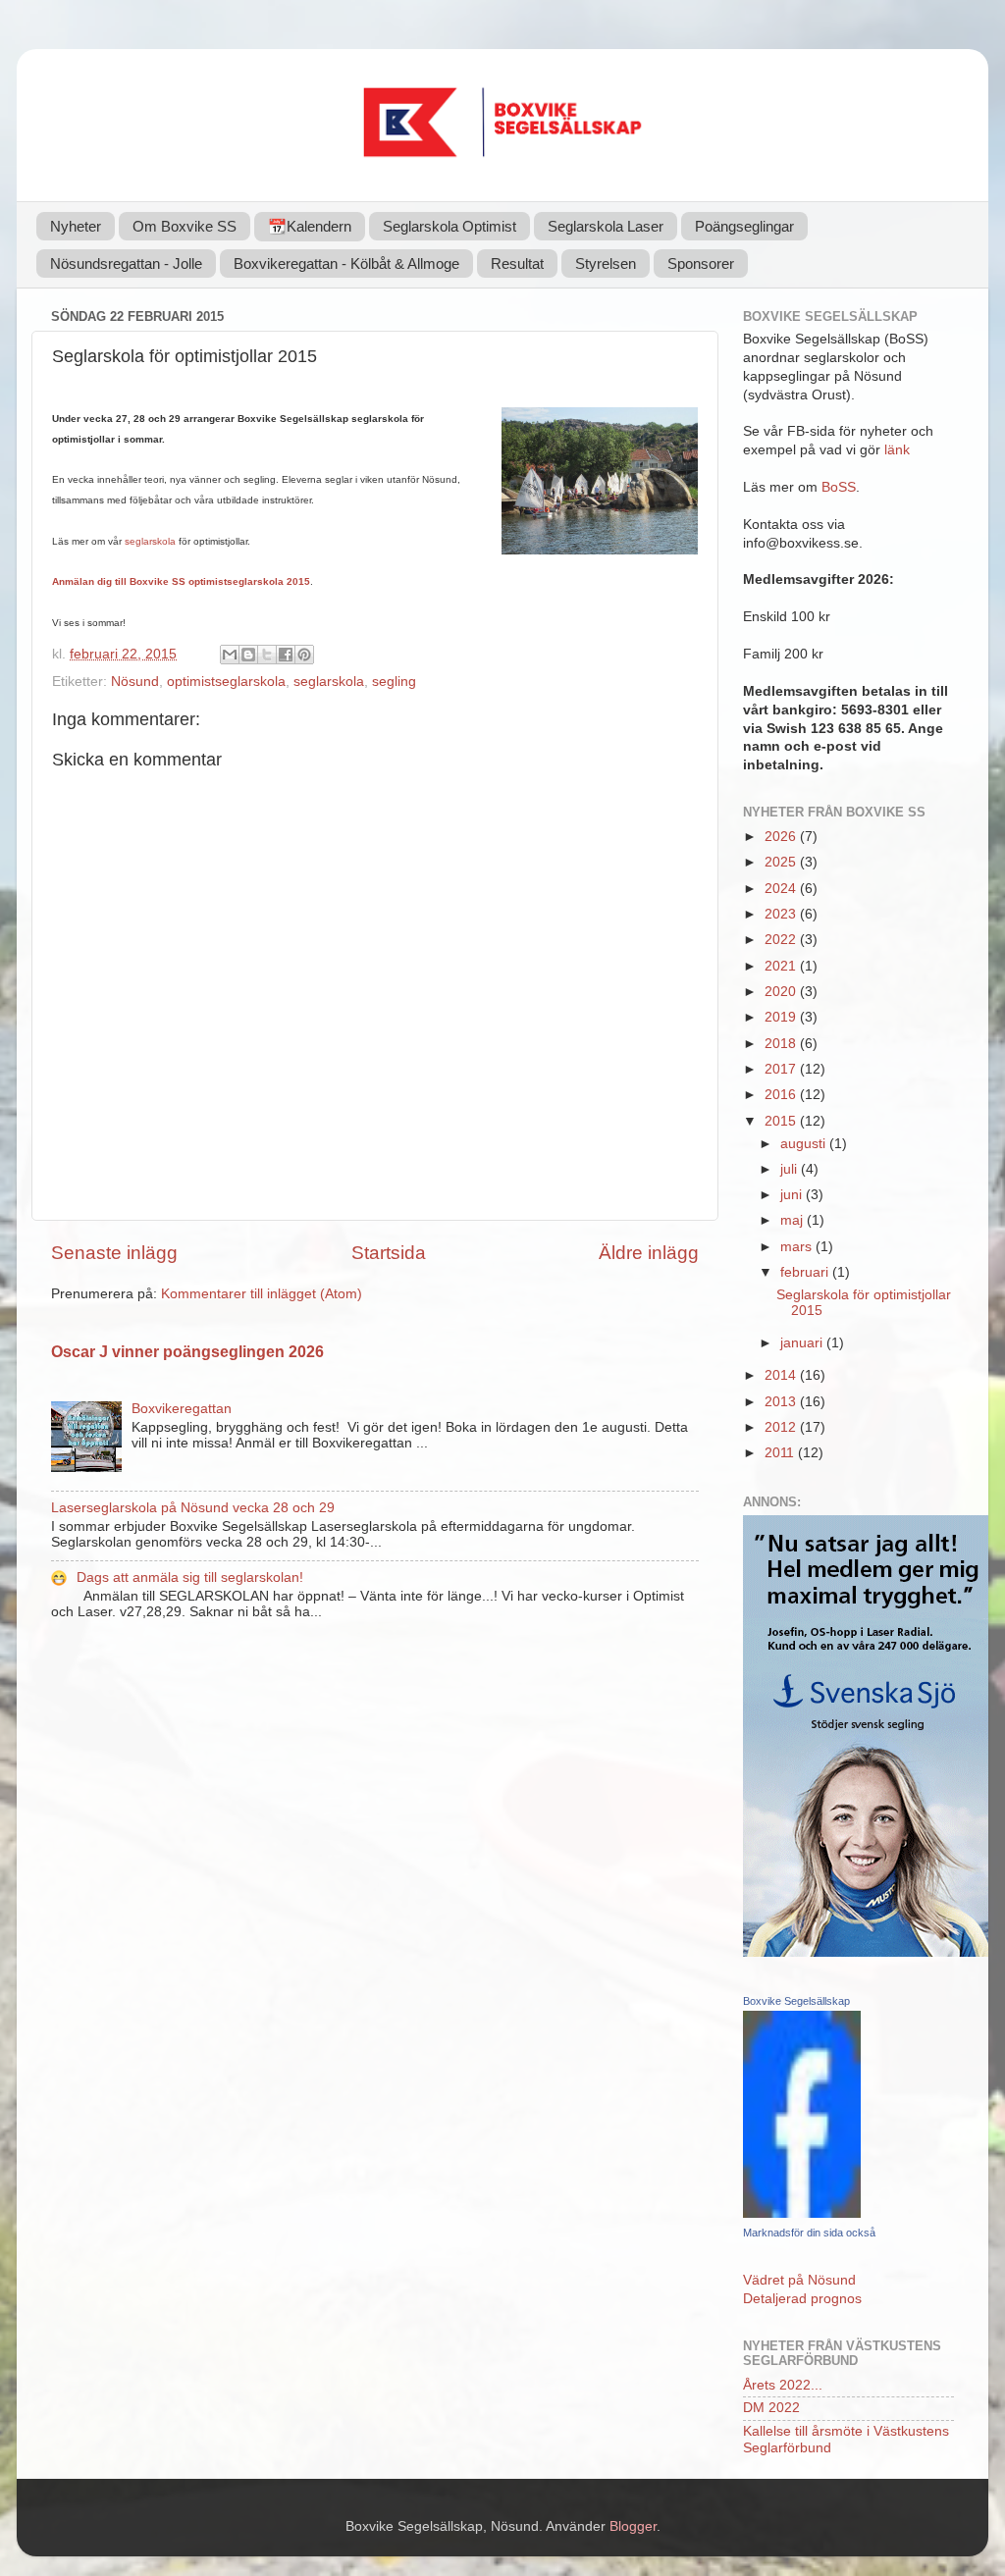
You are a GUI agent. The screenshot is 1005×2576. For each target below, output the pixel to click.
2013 (782, 1402)
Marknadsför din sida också (809, 2233)
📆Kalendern (310, 226)
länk (897, 450)
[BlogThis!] (248, 655)
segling (394, 682)
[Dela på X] (267, 655)
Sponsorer (701, 263)
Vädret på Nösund (799, 2280)
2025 (782, 862)
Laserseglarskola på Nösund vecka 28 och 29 (193, 1508)
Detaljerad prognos (802, 2299)
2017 (782, 1069)
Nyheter (76, 226)
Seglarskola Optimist (450, 226)
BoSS (839, 487)
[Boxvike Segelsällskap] (802, 2213)
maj (793, 1220)
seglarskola (150, 541)
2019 (782, 1017)
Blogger (633, 2526)
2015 (782, 1121)
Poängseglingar (744, 226)
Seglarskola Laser (606, 226)
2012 (782, 1427)
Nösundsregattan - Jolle (126, 263)
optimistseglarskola (226, 682)
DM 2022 (771, 2408)
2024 (782, 889)
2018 (782, 1044)
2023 (782, 914)
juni (793, 1195)
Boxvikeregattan (182, 1409)
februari (806, 1272)
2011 (781, 1453)
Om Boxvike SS (185, 226)
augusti (805, 1144)
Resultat (517, 263)
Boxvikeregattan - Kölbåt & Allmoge (346, 263)
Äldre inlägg (649, 1253)
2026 (782, 837)
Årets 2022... (783, 2385)
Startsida (389, 1253)
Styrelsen (606, 263)
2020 (782, 992)
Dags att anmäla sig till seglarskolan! (190, 1577)
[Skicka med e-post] (230, 655)
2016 (782, 1095)
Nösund (135, 682)
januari (803, 1343)
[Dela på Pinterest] (304, 655)
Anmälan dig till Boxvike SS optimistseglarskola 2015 (181, 581)
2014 (782, 1375)
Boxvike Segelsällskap (796, 2001)
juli (791, 1169)
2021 (782, 966)
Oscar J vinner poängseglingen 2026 (187, 1352)
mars (798, 1247)
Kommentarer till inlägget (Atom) (262, 1294)
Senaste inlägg (114, 1253)
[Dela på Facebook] (286, 655)
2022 (782, 940)
